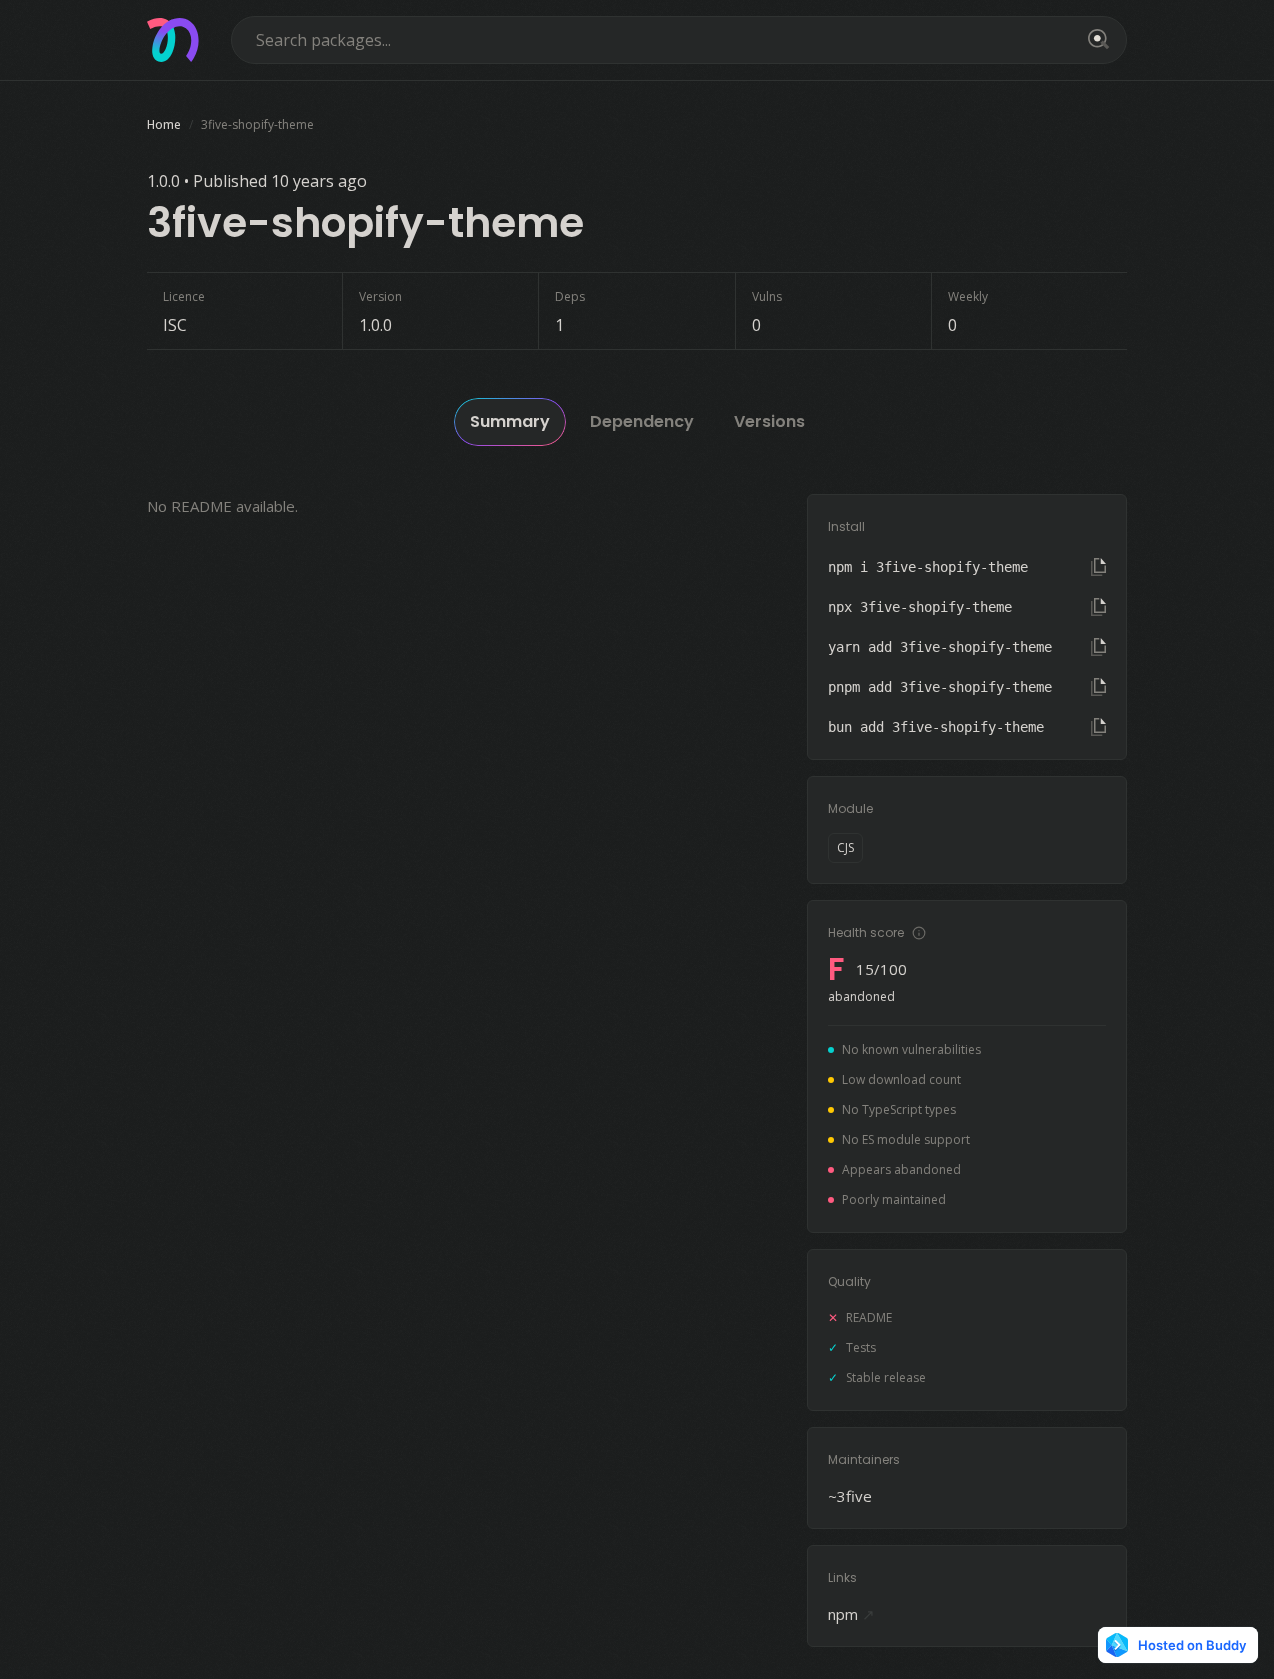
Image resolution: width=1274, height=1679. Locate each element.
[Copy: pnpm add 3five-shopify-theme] (1098, 687)
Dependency (642, 421)
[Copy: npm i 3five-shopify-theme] (1098, 567)
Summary (510, 421)
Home (164, 124)
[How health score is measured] (919, 933)
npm (851, 1614)
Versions (769, 421)
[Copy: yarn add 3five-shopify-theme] (1098, 647)
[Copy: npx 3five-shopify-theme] (1098, 607)
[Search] (1095, 40)
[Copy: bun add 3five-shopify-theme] (1098, 727)
